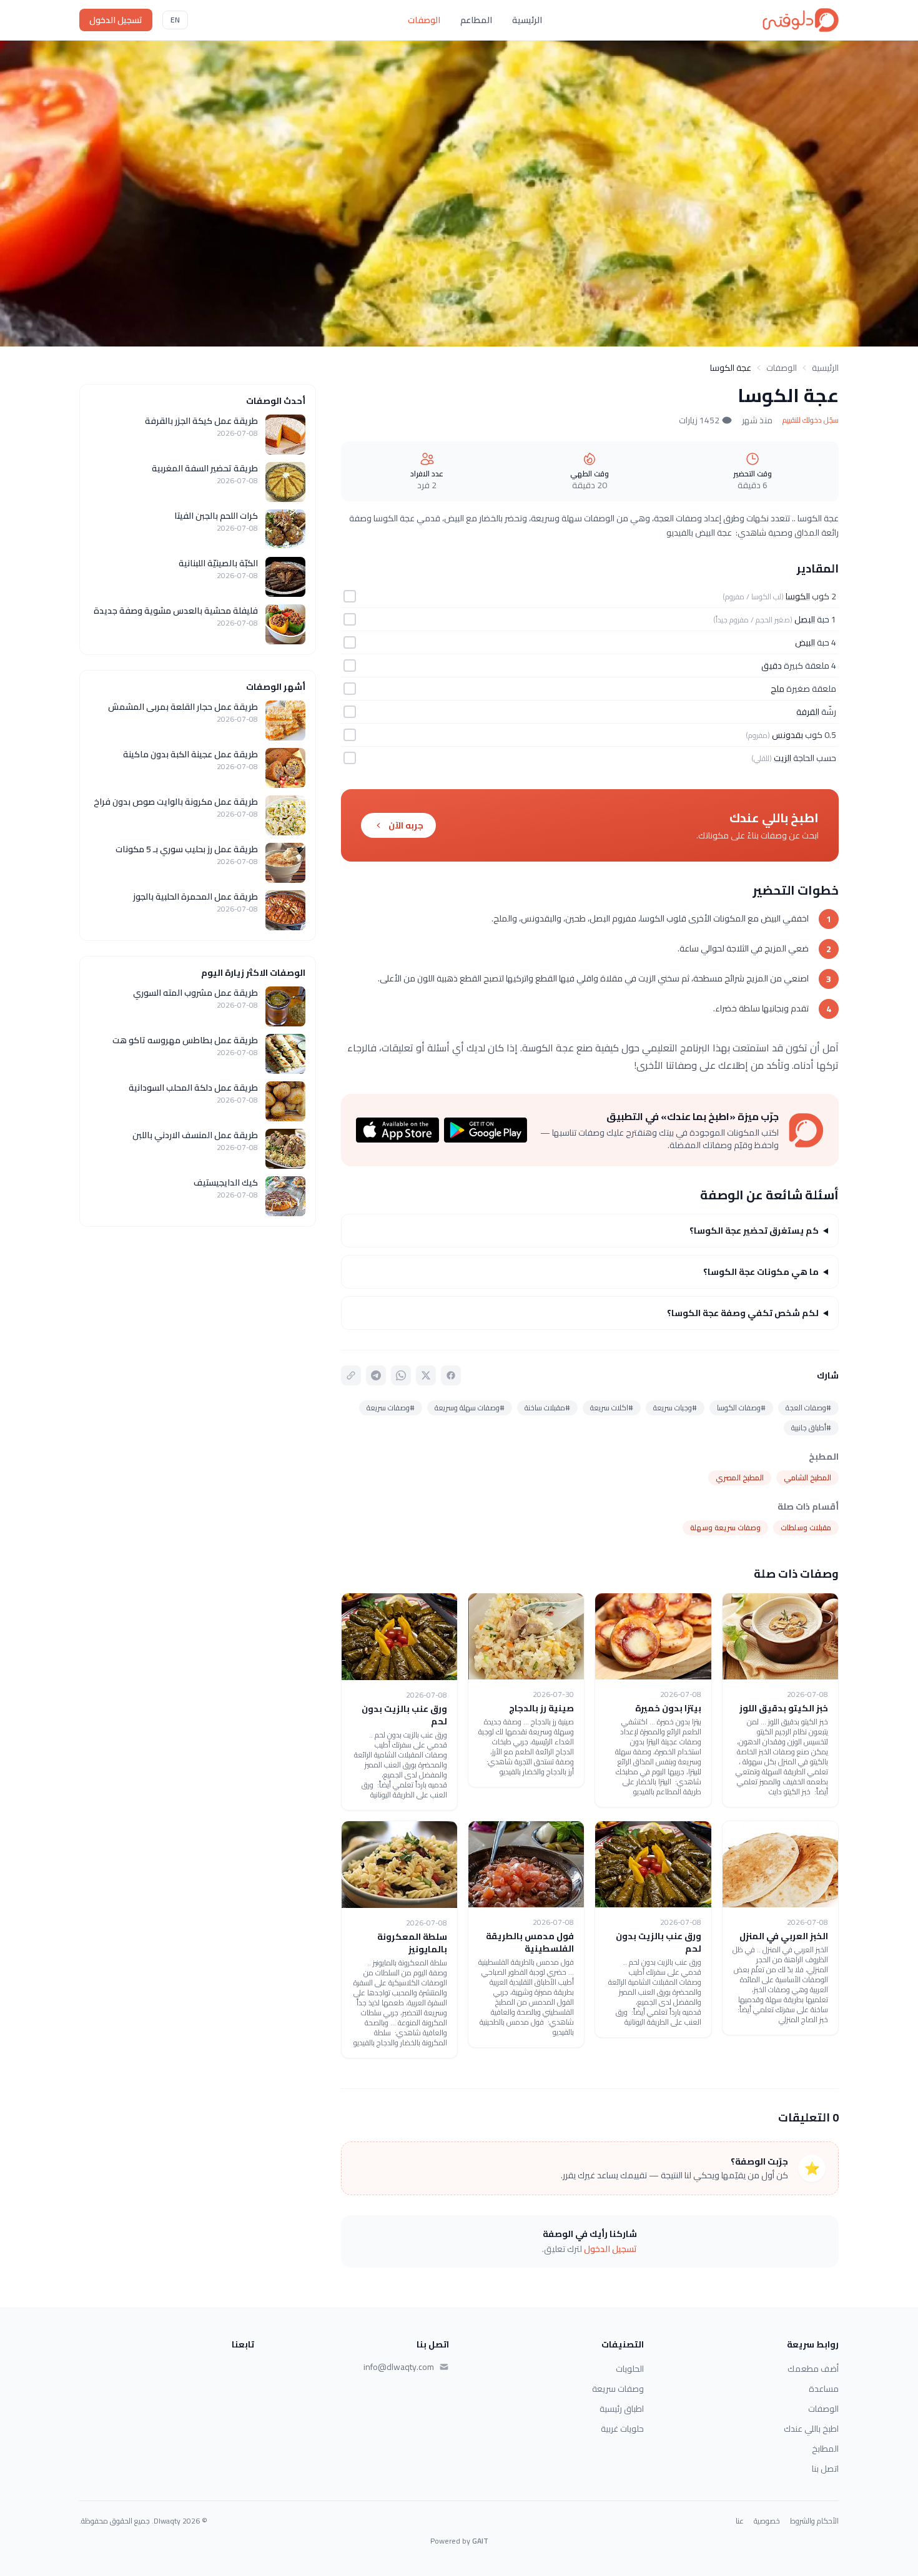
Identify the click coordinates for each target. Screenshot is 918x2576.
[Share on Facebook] (451, 1375)
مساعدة (824, 2389)
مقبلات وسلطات (806, 1527)
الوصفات (424, 20)
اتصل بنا (825, 2469)
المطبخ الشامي (807, 1477)
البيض (805, 642)
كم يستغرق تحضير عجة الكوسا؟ (754, 1231)
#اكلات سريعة (612, 1408)
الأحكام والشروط (814, 2521)
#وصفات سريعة (391, 1408)
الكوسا (798, 596)
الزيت (782, 758)
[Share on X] (426, 1375)
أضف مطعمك (813, 2369)
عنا (740, 2521)
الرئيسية (527, 20)
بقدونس (787, 735)
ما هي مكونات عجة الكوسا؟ (761, 1272)
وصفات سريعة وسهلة (725, 1527)
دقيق (772, 666)
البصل (805, 619)
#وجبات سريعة (675, 1408)
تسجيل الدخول (116, 20)
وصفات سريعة (618, 2389)
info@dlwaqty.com (399, 2367)
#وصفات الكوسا (741, 1408)
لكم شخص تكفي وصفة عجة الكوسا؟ (743, 1313)
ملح (777, 689)
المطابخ (825, 2449)
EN (175, 20)
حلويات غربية (622, 2429)
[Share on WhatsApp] (401, 1375)
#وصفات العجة (808, 1408)
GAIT (480, 2541)
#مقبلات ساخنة (547, 1408)
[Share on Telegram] (376, 1375)
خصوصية (767, 2521)
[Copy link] (351, 1375)
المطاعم (476, 20)
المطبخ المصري (740, 1477)
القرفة (808, 712)
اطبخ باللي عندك (811, 2429)
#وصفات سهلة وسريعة (470, 1408)
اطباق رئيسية (622, 2409)
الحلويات (630, 2369)
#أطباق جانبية (811, 1428)
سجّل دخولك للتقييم (811, 420)
